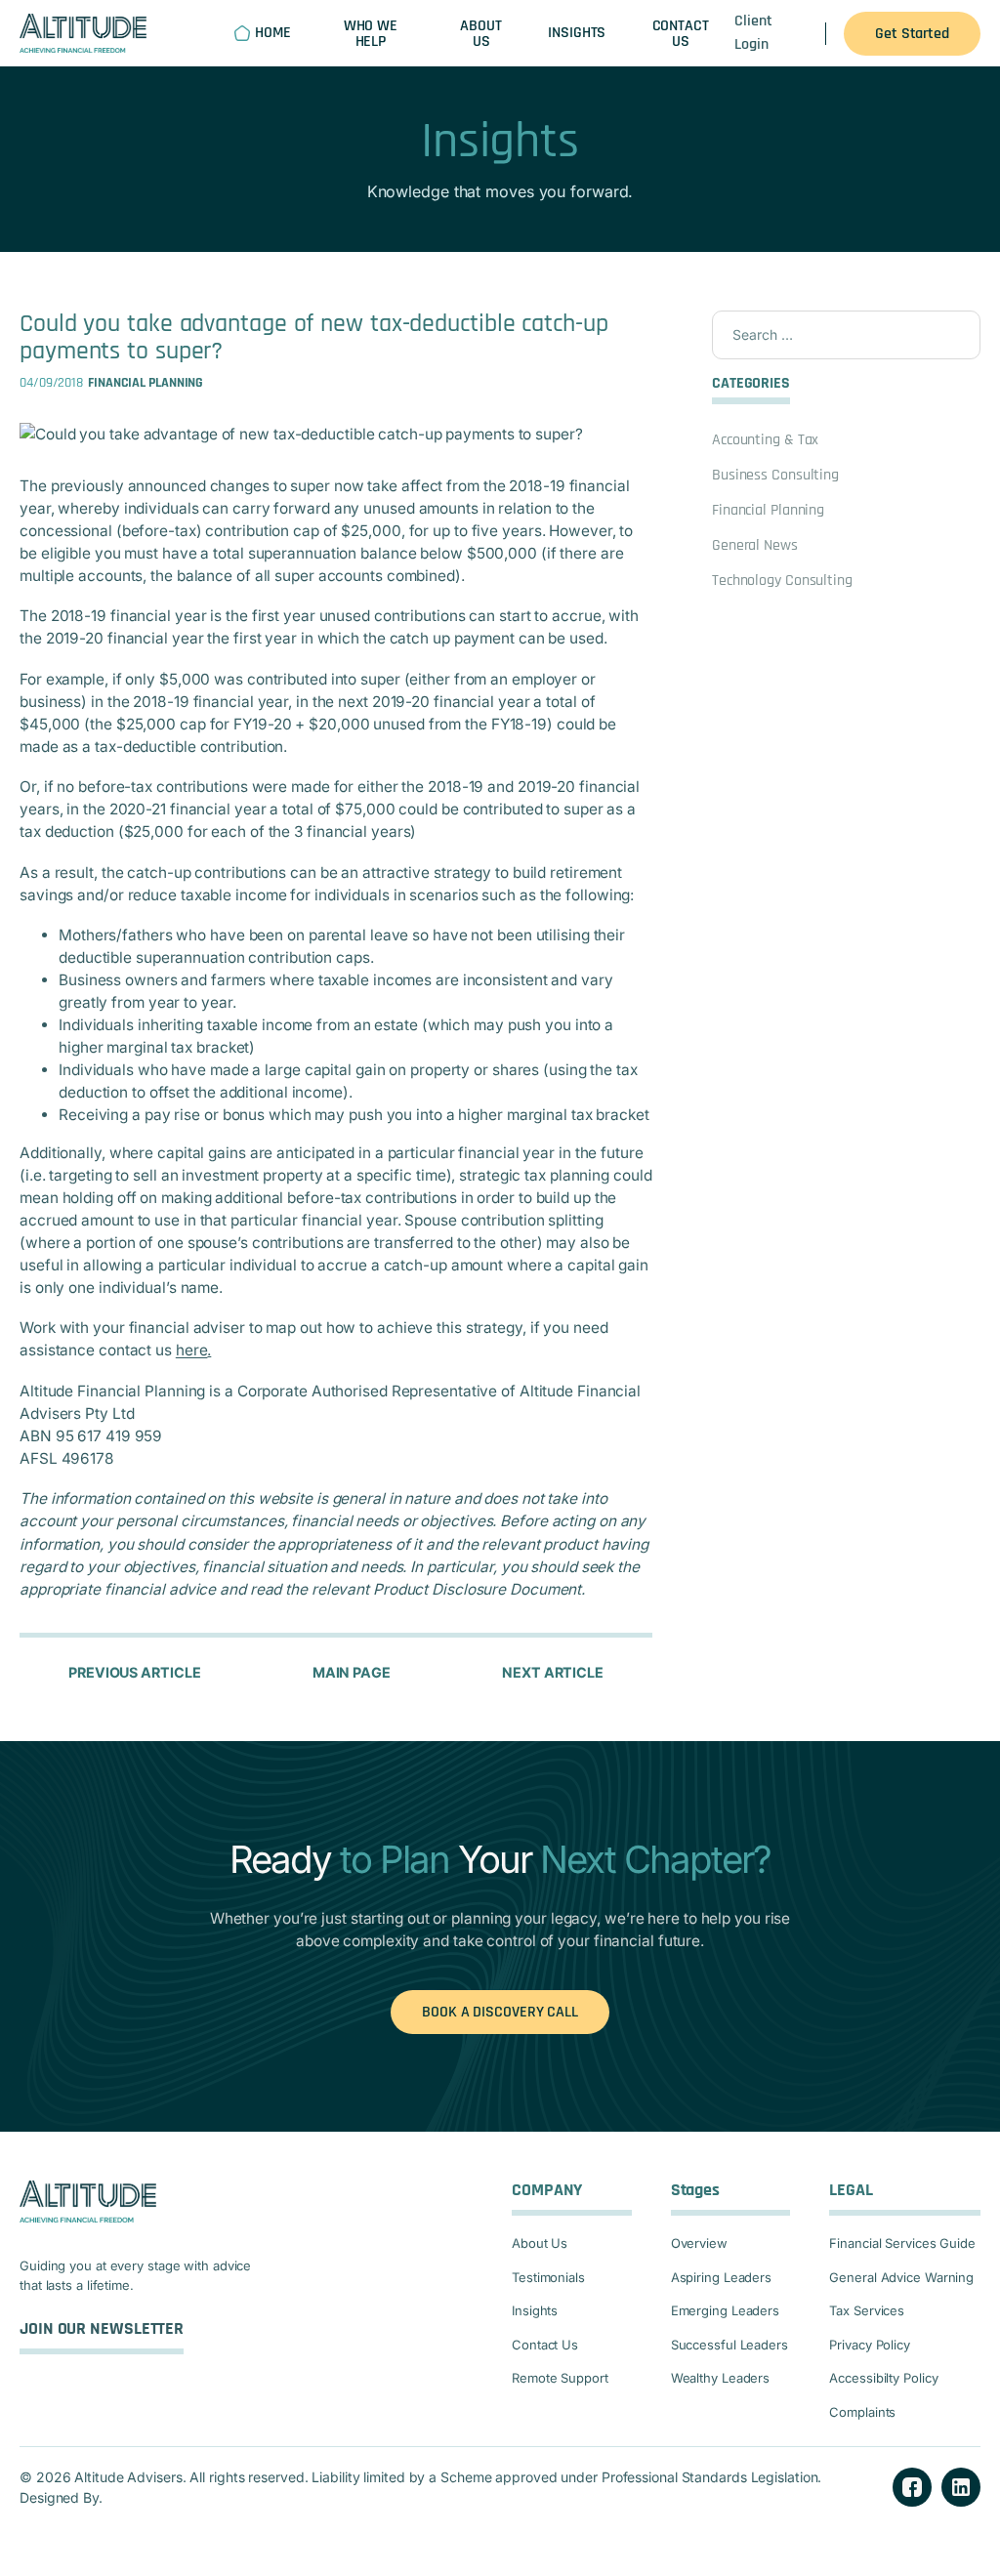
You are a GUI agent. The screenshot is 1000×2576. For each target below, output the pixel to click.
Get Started (912, 34)
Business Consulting (775, 475)
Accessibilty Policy (883, 2378)
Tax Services (867, 2310)
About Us (540, 2243)
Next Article (553, 1672)
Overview (699, 2243)
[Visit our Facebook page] (912, 2487)
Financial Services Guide (902, 2243)
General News (755, 545)
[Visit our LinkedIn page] (961, 2487)
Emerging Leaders (725, 2310)
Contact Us (545, 2345)
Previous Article (134, 1672)
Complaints (862, 2412)
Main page (352, 1672)
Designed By (59, 2497)
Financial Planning (768, 510)
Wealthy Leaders (721, 2378)
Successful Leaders (729, 2345)
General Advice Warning (901, 2277)
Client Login (753, 33)
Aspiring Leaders (721, 2277)
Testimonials (548, 2277)
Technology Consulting (782, 581)
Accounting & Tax (765, 440)
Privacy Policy (870, 2345)
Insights (535, 2310)
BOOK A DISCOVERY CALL (500, 2012)
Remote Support (560, 2378)
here (192, 1350)
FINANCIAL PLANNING (146, 383)
